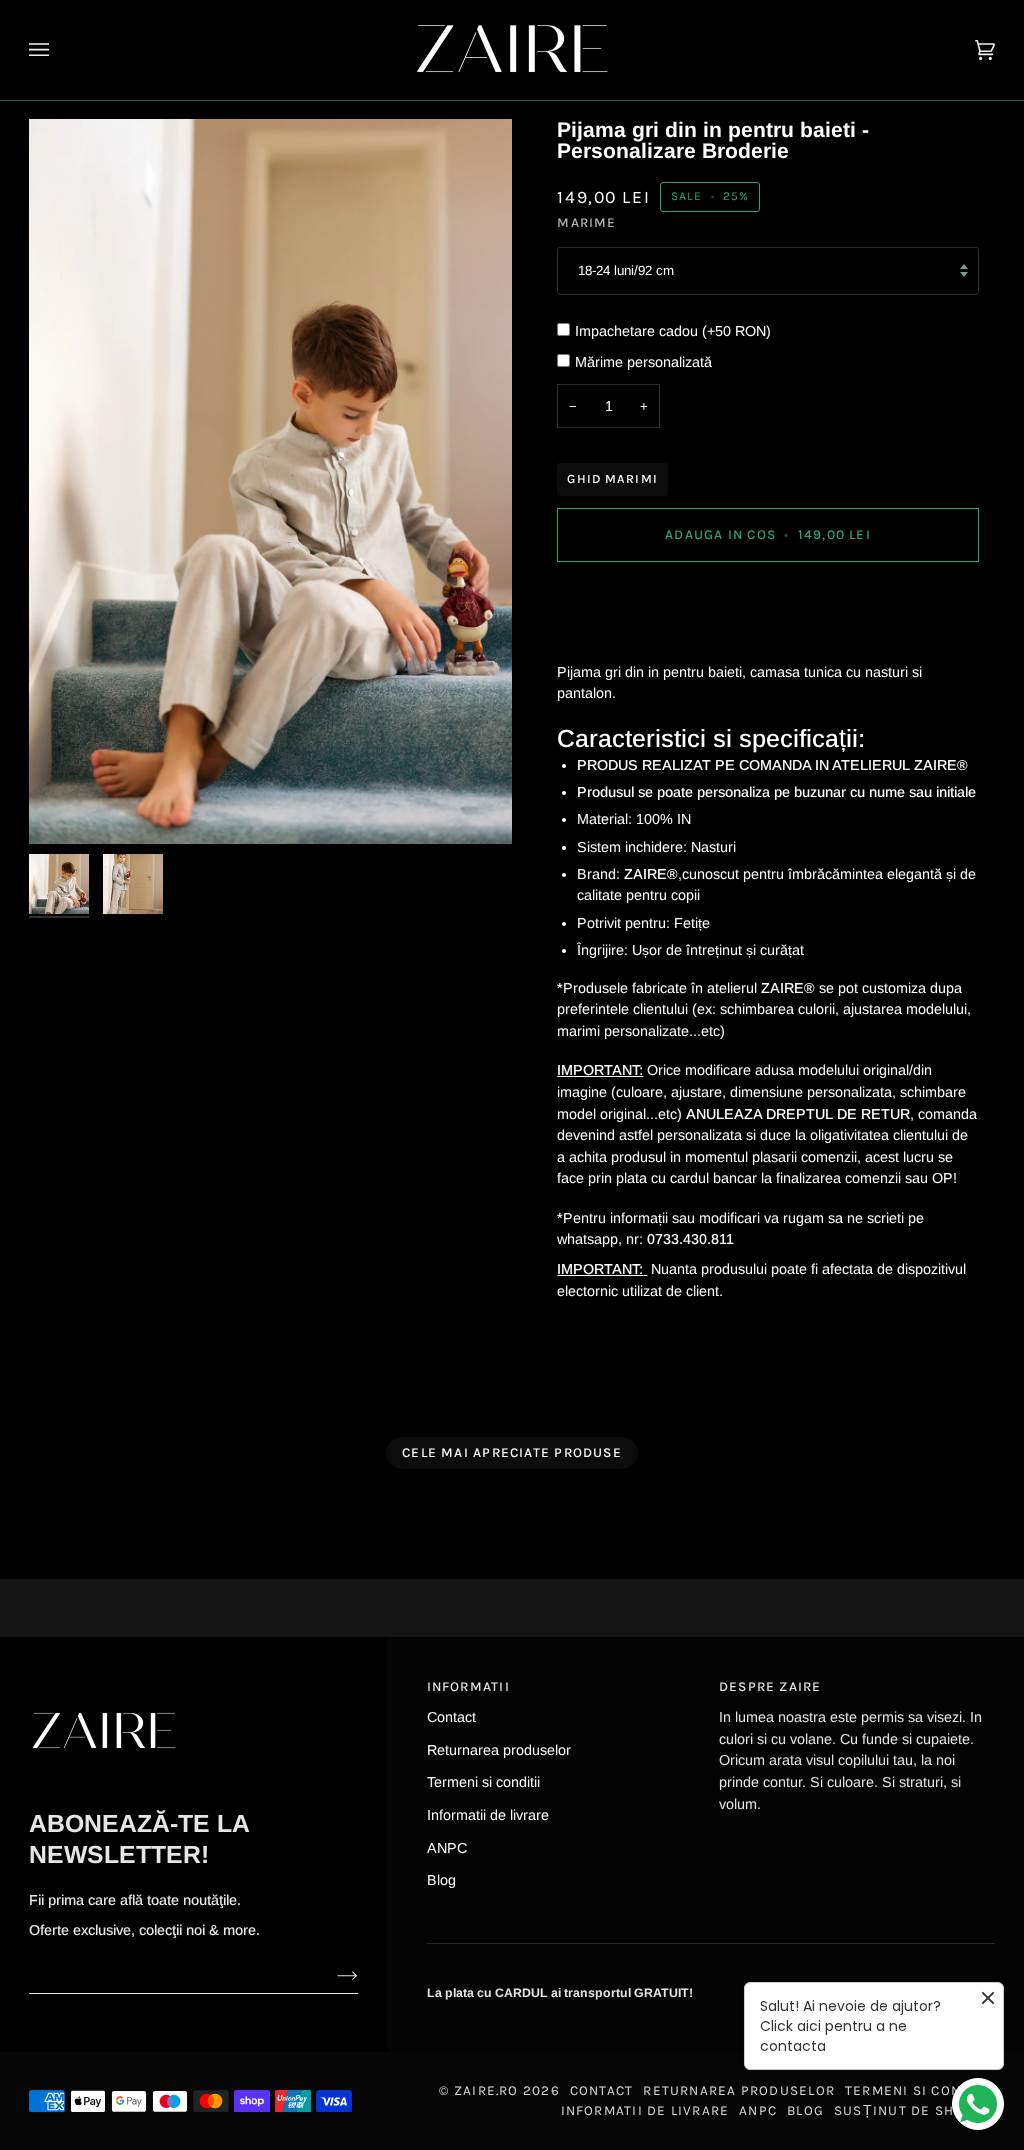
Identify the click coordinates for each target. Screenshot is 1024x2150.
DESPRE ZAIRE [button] (770, 1686)
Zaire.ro (486, 2090)
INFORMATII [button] (468, 1686)
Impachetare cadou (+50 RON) (673, 331)
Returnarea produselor (499, 1750)
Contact (451, 1717)
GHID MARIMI (612, 478)
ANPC (447, 1848)
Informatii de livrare (488, 1815)
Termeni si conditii (483, 1782)
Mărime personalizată (643, 362)
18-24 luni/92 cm (626, 270)
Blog (441, 1880)
